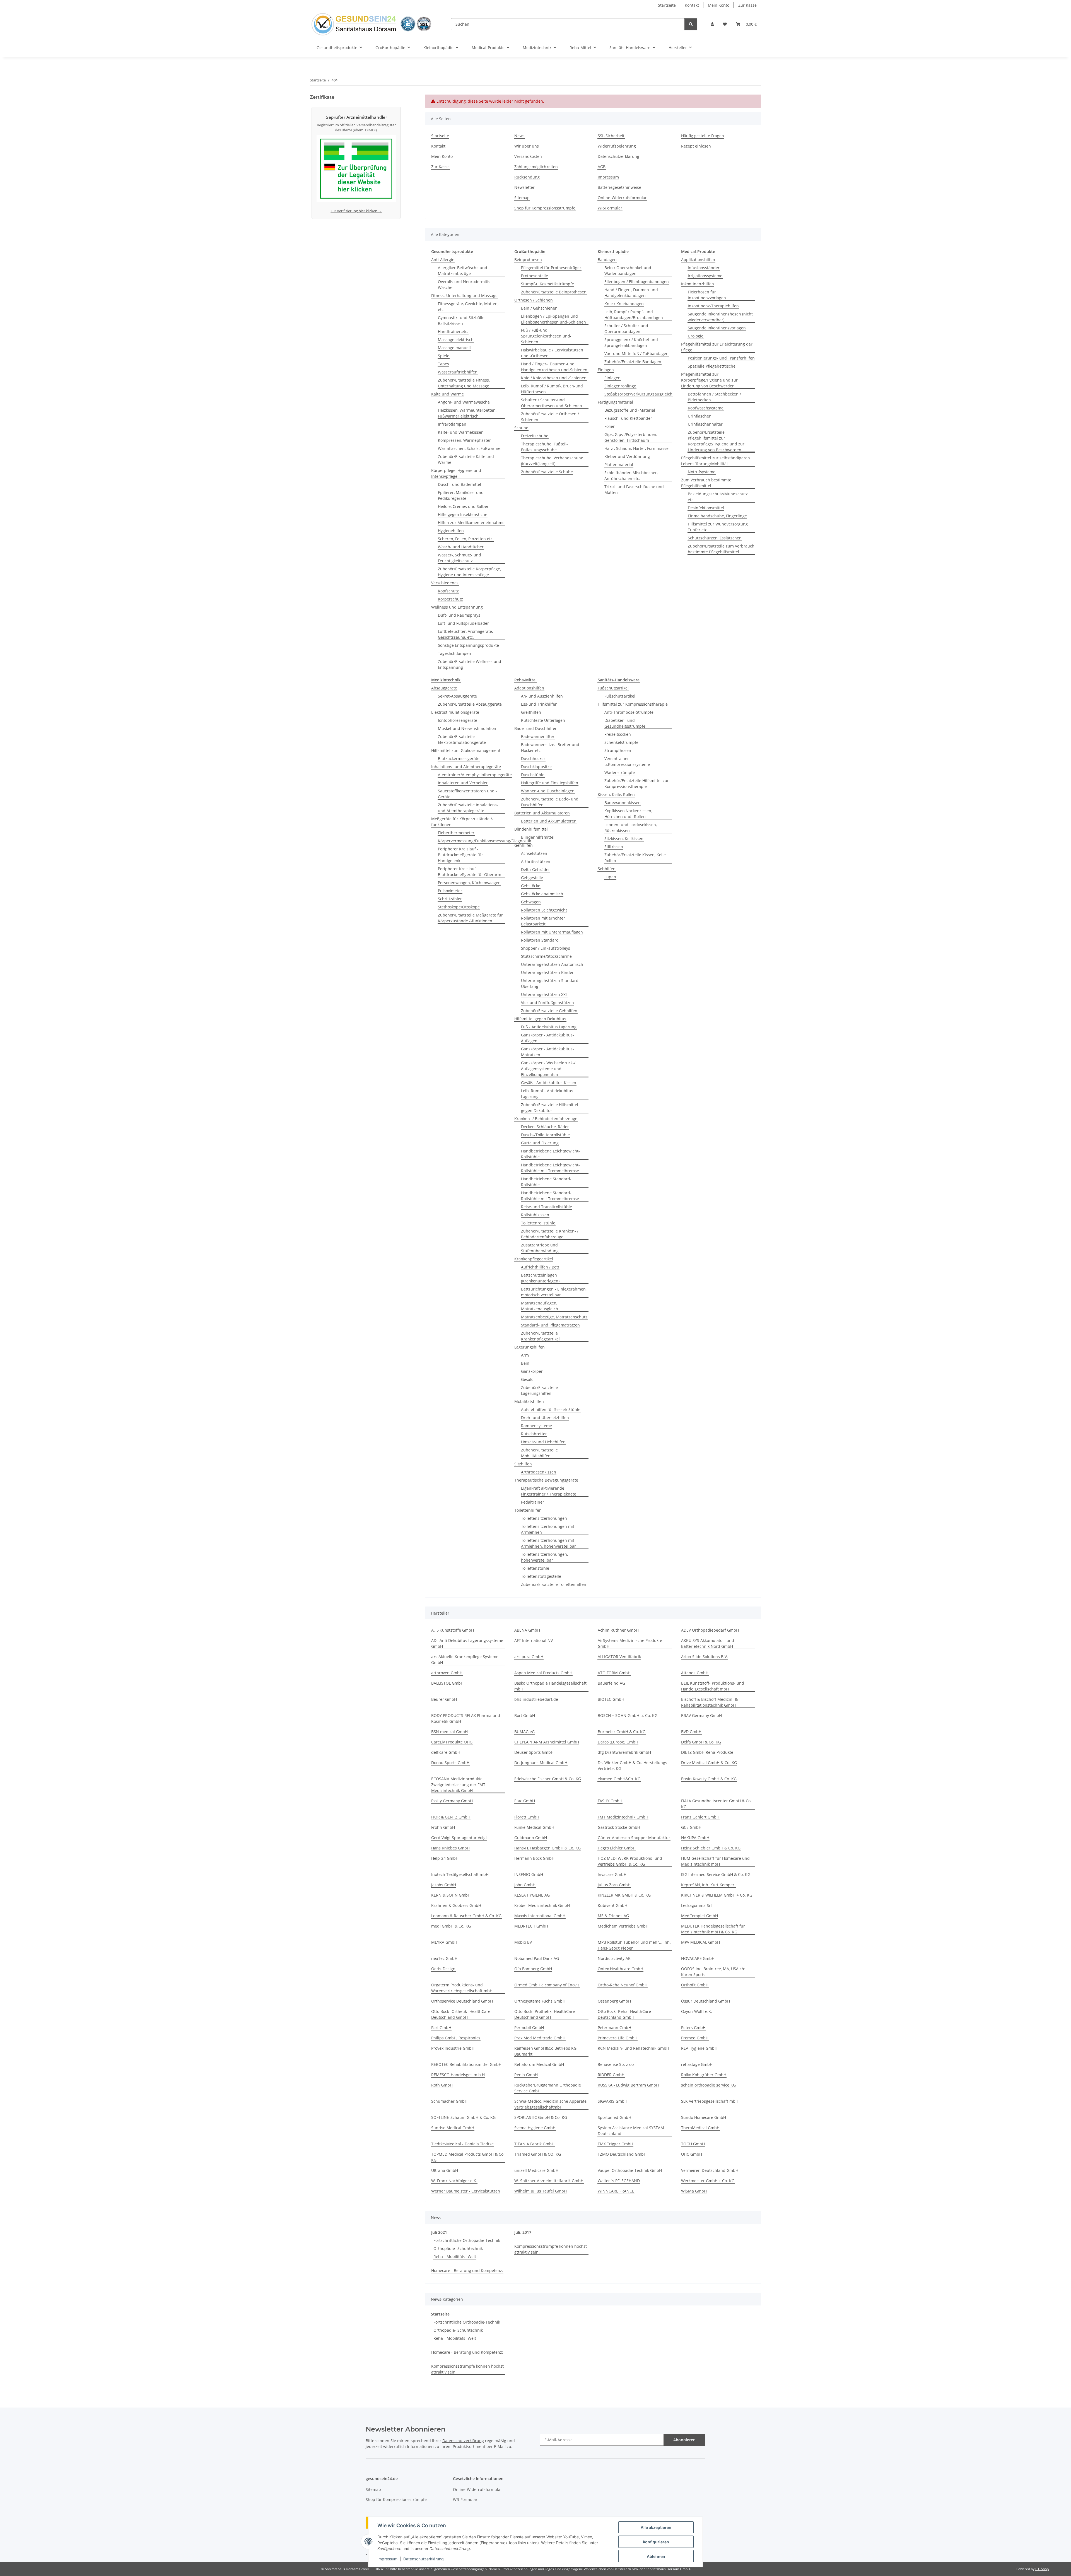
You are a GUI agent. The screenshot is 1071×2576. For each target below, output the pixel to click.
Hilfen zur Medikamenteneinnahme (471, 523)
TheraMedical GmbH (700, 2128)
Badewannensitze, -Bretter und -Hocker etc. (551, 747)
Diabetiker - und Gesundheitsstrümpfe (625, 723)
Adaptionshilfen (529, 688)
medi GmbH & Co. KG (451, 1926)
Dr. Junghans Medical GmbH (541, 1763)
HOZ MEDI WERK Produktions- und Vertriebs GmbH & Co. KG (630, 1861)
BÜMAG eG (524, 1732)
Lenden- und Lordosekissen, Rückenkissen (631, 828)
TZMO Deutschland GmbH (622, 2154)
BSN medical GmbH (449, 1732)
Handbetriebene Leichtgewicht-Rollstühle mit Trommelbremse (550, 1168)
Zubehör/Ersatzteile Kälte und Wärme (466, 459)
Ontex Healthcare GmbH (620, 1969)
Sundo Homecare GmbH (704, 2117)
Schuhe (521, 428)
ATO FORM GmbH (614, 1673)
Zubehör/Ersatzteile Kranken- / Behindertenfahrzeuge (550, 1234)
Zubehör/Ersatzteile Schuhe (547, 472)
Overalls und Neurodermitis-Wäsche (465, 284)
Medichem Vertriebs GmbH (623, 1926)
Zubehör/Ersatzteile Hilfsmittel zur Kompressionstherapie (637, 783)
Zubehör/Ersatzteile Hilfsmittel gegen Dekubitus (550, 1108)
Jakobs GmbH (444, 1885)
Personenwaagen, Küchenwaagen (469, 883)
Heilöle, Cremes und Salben (464, 506)
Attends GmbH (695, 1673)
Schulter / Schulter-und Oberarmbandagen (626, 329)
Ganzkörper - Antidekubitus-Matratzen (547, 1052)
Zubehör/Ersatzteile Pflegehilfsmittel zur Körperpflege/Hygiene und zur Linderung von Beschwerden (716, 441)
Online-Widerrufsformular (622, 198)
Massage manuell (454, 348)
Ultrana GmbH (445, 2170)
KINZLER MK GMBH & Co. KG (624, 1895)
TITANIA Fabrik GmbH (534, 2144)
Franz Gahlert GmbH (700, 1817)
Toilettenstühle (535, 1568)
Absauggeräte (444, 688)
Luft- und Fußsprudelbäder (463, 623)
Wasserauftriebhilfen (458, 372)
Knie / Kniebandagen (624, 304)
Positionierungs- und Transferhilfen (721, 358)
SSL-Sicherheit (611, 136)
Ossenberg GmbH (614, 2001)
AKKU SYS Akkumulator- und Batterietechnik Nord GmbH (708, 1643)
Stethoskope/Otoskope (459, 907)
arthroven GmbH (447, 1673)
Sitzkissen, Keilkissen (624, 839)
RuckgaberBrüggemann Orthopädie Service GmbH (548, 2088)
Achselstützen (534, 853)
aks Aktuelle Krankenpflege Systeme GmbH (465, 1660)
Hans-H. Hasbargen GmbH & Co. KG (547, 1848)
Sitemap (522, 198)
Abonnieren (684, 2440)
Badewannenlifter (538, 736)
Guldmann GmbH (531, 1838)
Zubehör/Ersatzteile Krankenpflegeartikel (540, 1336)
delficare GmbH (446, 1752)
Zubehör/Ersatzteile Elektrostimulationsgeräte (462, 739)
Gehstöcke (531, 886)
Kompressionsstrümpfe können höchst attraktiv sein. (551, 2249)
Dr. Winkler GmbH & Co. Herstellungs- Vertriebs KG (633, 1765)
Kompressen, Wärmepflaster (464, 440)
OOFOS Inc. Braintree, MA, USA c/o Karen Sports (713, 1972)
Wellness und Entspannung (457, 607)
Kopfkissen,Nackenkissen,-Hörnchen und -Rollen (629, 814)
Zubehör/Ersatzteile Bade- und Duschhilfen (550, 802)
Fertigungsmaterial (615, 402)
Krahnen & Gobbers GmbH (456, 1905)
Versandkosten (528, 156)
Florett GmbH (527, 1817)
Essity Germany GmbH (452, 1801)
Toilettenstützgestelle (541, 1576)
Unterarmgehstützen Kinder (547, 972)
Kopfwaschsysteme (706, 408)
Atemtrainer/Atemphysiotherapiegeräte (475, 775)
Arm (525, 1355)
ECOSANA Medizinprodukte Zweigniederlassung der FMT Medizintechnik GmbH (458, 1785)
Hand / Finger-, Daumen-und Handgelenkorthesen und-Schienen (554, 367)
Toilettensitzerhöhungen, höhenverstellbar (544, 1557)
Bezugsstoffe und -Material (630, 410)
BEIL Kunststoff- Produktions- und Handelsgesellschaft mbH (713, 1686)
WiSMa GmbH (694, 2191)
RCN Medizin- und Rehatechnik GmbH (633, 2048)
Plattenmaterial (619, 465)
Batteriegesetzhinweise (619, 187)
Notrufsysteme (702, 472)
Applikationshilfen (698, 260)
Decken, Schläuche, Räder (545, 1127)
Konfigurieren (656, 2542)
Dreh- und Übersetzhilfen (545, 1418)
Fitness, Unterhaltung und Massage (464, 296)
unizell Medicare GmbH (536, 2170)
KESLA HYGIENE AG (532, 1895)
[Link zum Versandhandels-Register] (356, 170)
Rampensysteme (536, 1426)
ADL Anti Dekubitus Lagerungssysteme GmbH (467, 1643)
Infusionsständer (704, 268)
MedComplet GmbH (699, 1916)
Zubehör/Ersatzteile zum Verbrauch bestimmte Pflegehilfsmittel (721, 549)
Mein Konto (719, 5)
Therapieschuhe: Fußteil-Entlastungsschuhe (544, 447)
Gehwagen (531, 902)
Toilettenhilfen (528, 1510)
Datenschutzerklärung (424, 2559)
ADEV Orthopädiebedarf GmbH (710, 1630)
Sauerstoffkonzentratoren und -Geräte (467, 794)
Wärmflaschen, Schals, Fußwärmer (470, 448)
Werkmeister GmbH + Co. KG (708, 2181)
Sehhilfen (607, 869)
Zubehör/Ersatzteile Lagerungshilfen (539, 1390)
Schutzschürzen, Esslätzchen (715, 538)
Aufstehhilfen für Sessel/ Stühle (551, 1409)
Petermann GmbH (614, 2028)
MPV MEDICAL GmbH (700, 1942)
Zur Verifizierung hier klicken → (356, 211)
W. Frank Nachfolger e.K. (454, 2181)
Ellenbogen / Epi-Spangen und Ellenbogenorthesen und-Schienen (553, 319)
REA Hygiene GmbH (699, 2048)
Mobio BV (523, 1942)
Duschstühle (533, 775)
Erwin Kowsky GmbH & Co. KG (709, 1779)
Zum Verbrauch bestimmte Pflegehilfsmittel (706, 483)
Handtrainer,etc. (453, 331)
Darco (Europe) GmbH (618, 1742)
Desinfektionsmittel (706, 508)
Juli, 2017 (523, 2232)
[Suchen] (691, 24)
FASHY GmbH (610, 1801)
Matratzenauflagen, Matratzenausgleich (540, 1306)
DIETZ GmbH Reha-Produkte (707, 1752)
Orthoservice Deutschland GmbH (462, 2001)
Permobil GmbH (529, 2028)
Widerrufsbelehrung (617, 146)
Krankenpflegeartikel (534, 1259)
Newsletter (524, 187)
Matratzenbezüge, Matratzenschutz (554, 1317)
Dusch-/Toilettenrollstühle (545, 1135)
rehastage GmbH (697, 2064)
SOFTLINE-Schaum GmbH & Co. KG (463, 2117)
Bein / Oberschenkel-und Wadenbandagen (628, 271)
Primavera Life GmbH (617, 2038)
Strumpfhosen (618, 750)
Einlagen (606, 370)
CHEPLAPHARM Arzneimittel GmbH (547, 1742)
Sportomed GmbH (614, 2117)
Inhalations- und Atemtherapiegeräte (466, 767)
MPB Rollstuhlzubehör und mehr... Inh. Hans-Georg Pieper (634, 1945)
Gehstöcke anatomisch (542, 894)
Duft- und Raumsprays (459, 615)
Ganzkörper (532, 1371)
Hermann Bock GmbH (534, 1858)
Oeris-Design (443, 1969)
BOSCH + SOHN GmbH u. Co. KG (628, 1715)
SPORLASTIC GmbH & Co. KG (541, 2117)
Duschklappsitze (536, 767)
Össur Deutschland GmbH (705, 2001)
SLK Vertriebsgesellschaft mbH (710, 2101)
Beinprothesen (528, 260)
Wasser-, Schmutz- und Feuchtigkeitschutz (459, 558)
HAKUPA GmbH (695, 1838)
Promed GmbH (695, 2038)
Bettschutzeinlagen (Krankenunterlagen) (540, 1278)
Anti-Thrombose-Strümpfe (629, 712)
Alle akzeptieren (656, 2527)
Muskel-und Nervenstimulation (467, 728)
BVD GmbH (691, 1732)
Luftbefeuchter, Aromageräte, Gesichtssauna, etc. (465, 634)
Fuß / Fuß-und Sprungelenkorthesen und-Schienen (546, 336)
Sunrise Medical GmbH (453, 2128)
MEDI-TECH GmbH (531, 1926)
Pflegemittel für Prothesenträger (551, 268)
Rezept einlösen (696, 146)
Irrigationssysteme (705, 276)
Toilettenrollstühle (538, 1223)
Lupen (610, 877)
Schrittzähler (450, 899)
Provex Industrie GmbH (453, 2048)
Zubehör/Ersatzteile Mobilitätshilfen (539, 1453)
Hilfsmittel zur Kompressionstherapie (633, 704)
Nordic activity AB (614, 1958)
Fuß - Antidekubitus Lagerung (549, 1027)
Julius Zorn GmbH (614, 1885)
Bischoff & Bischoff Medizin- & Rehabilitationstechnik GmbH (709, 1702)
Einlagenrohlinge (620, 386)
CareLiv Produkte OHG (452, 1742)
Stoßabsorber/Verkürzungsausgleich (638, 394)
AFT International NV (534, 1640)
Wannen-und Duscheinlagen (548, 791)
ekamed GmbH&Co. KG (619, 1779)
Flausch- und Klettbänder (628, 418)
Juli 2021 (439, 2232)
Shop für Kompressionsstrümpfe (545, 208)
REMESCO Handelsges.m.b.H (458, 2075)
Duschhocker (533, 758)
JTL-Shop (1042, 2569)
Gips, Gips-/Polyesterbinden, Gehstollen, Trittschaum (631, 437)
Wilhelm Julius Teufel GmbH (541, 2191)
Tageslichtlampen (454, 653)
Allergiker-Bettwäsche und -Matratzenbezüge (464, 271)
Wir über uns (527, 146)
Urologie (696, 336)
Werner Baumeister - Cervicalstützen (466, 2191)
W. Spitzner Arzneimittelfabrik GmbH (549, 2181)
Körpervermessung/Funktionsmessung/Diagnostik (484, 841)
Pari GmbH (441, 2028)
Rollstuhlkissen (535, 1215)
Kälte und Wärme (448, 394)
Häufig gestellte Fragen (703, 136)
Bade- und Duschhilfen (536, 728)
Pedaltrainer (533, 1502)
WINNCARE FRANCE (616, 2191)
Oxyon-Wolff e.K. (697, 2011)
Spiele (444, 356)
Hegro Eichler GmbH (617, 1848)
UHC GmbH (692, 2154)
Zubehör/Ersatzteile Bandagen (633, 362)
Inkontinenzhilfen (698, 284)
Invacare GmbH (612, 1874)
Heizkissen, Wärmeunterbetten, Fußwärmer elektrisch (467, 413)
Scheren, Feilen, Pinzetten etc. (466, 539)
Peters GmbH (693, 2028)
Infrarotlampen (452, 424)
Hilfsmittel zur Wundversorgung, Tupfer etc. (718, 527)
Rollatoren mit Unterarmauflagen (552, 932)
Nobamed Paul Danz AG (537, 1958)
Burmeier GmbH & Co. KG (622, 1732)
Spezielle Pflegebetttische (712, 366)
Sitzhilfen (523, 1464)
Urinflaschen (700, 416)
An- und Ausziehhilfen (542, 696)
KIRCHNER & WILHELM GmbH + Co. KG (717, 1895)
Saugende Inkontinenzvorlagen (717, 328)
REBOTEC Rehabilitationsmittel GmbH (466, 2064)
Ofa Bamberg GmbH (533, 1969)
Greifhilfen (531, 712)
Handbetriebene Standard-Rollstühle (546, 1182)
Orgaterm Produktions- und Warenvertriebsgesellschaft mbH (462, 1988)
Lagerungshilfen (530, 1347)
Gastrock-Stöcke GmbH (619, 1827)
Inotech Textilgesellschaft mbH (460, 1874)
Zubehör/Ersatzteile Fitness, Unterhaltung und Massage (464, 383)
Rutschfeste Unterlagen (543, 720)
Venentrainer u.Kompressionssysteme (627, 761)
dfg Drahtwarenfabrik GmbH (624, 1752)
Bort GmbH (525, 1715)
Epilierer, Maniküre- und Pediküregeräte (461, 495)
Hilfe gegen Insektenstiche (463, 514)
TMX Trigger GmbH (615, 2144)
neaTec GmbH (444, 1958)
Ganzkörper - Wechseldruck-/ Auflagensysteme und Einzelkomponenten (548, 1069)
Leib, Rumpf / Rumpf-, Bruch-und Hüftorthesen (552, 389)
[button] (712, 24)
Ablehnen (656, 2556)
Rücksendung (527, 177)
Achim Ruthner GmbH (618, 1630)
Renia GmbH (526, 2075)
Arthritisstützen (536, 861)
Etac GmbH (525, 1801)
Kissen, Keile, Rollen (616, 794)
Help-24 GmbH (445, 1858)
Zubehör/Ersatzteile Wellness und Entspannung (470, 664)
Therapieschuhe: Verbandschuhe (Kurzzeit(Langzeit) (552, 461)
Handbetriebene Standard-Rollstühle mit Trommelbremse (550, 1196)
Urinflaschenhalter (705, 424)
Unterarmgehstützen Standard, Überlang (550, 983)
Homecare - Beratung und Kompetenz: (467, 2270)
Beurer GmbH (444, 1699)
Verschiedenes (445, 583)
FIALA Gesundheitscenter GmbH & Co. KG (716, 1804)
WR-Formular (610, 208)
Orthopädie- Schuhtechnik (458, 2248)
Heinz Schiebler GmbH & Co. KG (711, 1848)
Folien (610, 426)
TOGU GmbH (693, 2144)
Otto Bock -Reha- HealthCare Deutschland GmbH (624, 2014)
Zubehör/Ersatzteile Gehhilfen (549, 1011)
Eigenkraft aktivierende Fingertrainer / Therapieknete (549, 1491)
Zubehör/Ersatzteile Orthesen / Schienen (550, 417)
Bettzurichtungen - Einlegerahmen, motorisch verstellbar (554, 1292)
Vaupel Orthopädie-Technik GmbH (630, 2170)
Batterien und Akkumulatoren (542, 813)
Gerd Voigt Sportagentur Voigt (459, 1838)
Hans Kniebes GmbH (450, 1848)
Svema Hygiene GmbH (535, 2128)
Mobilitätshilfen (529, 1401)
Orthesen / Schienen (534, 300)
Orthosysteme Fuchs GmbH (540, 2001)
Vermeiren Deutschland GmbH (710, 2170)
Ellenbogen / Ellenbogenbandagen (637, 282)
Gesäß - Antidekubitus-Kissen (549, 1083)
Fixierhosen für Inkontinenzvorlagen (707, 295)
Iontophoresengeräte (458, 720)
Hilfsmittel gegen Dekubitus (540, 1019)
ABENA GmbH (527, 1630)
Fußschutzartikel (613, 688)
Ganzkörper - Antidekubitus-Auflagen (547, 1038)
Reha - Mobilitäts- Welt (455, 2257)
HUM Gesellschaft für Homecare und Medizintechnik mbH (715, 1861)
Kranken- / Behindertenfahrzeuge (546, 1119)
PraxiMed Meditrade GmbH (540, 2038)
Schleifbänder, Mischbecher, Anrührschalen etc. (631, 476)
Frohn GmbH (443, 1827)
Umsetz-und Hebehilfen (543, 1442)
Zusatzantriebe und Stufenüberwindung (540, 1248)
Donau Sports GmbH (450, 1763)
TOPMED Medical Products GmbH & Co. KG (468, 2157)
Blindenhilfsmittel (531, 829)
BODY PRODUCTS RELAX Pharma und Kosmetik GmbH (466, 1718)
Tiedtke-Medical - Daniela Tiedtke (462, 2144)
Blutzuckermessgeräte (459, 758)
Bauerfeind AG (611, 1683)
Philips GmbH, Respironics (456, 2038)
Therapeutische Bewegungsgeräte (546, 1480)
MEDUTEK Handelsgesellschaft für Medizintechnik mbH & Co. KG (713, 1929)
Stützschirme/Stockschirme (546, 956)
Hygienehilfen (451, 531)
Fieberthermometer (456, 833)
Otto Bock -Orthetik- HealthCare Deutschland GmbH (461, 2014)
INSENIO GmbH (529, 1874)
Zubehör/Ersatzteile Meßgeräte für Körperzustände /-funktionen (470, 918)
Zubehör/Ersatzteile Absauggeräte (470, 704)
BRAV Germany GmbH (701, 1715)
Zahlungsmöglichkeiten (536, 167)
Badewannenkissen (623, 803)
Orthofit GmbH (695, 1985)
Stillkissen (614, 847)
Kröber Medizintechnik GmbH (542, 1905)
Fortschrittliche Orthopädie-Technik (467, 2240)
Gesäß (527, 1379)
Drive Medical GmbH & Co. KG (709, 1763)
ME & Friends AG (613, 1916)
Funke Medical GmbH (534, 1827)
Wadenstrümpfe (620, 772)
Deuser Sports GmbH (534, 1752)
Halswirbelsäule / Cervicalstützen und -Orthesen (552, 353)
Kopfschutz (448, 591)
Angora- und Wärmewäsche (464, 402)
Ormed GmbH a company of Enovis (547, 1985)
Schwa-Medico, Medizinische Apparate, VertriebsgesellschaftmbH (551, 2104)
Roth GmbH (442, 2085)
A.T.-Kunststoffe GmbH (453, 1630)
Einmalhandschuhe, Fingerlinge (717, 516)
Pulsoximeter (450, 891)
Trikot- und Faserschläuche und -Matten (635, 489)
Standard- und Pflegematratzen (550, 1325)
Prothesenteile (535, 276)
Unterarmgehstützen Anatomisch (552, 964)
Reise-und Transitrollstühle (547, 1207)
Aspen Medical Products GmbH (543, 1673)
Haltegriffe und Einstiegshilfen (550, 783)
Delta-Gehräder (535, 869)
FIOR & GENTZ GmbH (451, 1817)
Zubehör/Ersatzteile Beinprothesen (554, 292)
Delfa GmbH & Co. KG (701, 1742)
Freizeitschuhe (535, 436)
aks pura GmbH (529, 1657)
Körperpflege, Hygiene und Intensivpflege (456, 473)
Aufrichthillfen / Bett (540, 1267)
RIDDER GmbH (611, 2075)
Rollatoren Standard (540, 940)
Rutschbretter (534, 1434)
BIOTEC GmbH (611, 1699)
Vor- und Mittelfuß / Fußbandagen (636, 354)
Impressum (387, 2559)
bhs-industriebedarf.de (536, 1699)
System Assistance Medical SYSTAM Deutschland (631, 2131)
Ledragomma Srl (696, 1905)
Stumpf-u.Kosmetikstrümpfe (547, 284)
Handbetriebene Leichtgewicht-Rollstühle (550, 1154)
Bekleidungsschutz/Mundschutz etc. (718, 497)
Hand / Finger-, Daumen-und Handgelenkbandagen (631, 293)
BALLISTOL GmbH (447, 1683)
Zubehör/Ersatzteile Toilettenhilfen (554, 1584)
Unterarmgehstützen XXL (544, 994)
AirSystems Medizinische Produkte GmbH (630, 1643)
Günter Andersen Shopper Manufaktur (634, 1838)
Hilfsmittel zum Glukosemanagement (466, 750)
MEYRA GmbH (444, 1942)
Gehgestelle (532, 878)
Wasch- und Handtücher (461, 547)
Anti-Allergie (443, 260)
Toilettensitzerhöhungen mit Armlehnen (548, 1529)
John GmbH (525, 1885)
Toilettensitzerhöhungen (544, 1518)
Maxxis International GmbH (540, 1916)
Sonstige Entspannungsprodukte (468, 645)
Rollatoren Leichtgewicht (544, 910)
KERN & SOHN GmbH (451, 1895)
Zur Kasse (747, 5)
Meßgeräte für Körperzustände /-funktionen (462, 822)
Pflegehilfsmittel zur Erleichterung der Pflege (717, 347)
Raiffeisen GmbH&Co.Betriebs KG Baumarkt (545, 2051)
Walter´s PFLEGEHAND (619, 2181)
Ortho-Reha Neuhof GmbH (623, 1985)
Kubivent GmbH (612, 1905)
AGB (602, 167)
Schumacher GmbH (449, 2101)
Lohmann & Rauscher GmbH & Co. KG (466, 1916)
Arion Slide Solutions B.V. (705, 1657)
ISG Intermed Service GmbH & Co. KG (716, 1874)
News (519, 136)
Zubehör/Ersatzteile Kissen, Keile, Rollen (635, 858)
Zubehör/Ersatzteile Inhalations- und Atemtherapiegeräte (468, 808)
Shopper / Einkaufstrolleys (546, 948)
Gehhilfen (524, 845)
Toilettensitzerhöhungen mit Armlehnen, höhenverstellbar (548, 1543)
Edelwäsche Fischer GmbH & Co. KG (548, 1779)
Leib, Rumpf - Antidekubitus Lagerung (547, 1094)
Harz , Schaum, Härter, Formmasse (636, 448)
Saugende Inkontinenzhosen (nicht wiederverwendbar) (720, 317)
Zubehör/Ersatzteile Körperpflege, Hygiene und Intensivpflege (469, 572)
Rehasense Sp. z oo (616, 2064)
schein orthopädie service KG (708, 2085)
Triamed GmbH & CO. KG (538, 2154)
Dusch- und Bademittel (459, 484)
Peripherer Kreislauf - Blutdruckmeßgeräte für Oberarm (470, 872)
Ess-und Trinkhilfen (539, 704)
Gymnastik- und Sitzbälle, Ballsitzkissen (462, 320)
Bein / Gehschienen (539, 308)
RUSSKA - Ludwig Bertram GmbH (628, 2085)
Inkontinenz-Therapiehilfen (713, 306)
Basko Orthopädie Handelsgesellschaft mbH (550, 1686)
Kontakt (692, 5)
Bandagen (607, 260)
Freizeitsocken (618, 734)
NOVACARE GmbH (698, 1958)
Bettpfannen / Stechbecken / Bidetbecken (714, 397)
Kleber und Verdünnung (627, 456)
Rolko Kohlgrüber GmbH (704, 2075)
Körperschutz (450, 599)
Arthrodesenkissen (539, 1472)
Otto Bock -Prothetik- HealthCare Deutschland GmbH (545, 2014)
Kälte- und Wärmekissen (461, 432)
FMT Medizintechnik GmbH (623, 1817)
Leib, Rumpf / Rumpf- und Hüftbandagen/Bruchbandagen (634, 315)
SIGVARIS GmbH (612, 2101)
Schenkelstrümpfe (621, 742)
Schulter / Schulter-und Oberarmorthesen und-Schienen (552, 403)
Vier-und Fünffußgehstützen (547, 1003)
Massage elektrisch (456, 340)
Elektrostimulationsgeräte (455, 712)
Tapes (443, 364)
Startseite (667, 5)
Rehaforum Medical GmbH (539, 2064)
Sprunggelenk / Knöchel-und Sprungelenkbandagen (631, 342)
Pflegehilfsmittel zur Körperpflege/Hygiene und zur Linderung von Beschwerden (709, 380)
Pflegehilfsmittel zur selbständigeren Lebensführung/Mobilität (716, 461)
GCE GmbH (691, 1827)
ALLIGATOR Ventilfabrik (619, 1657)
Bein (525, 1363)
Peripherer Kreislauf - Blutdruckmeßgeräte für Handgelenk (460, 855)
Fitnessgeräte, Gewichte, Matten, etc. (468, 307)
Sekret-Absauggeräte (457, 696)
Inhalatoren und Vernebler (463, 783)
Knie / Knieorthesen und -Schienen (554, 378)
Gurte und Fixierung (540, 1143)
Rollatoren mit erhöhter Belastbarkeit (543, 921)
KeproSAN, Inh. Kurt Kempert (708, 1885)
